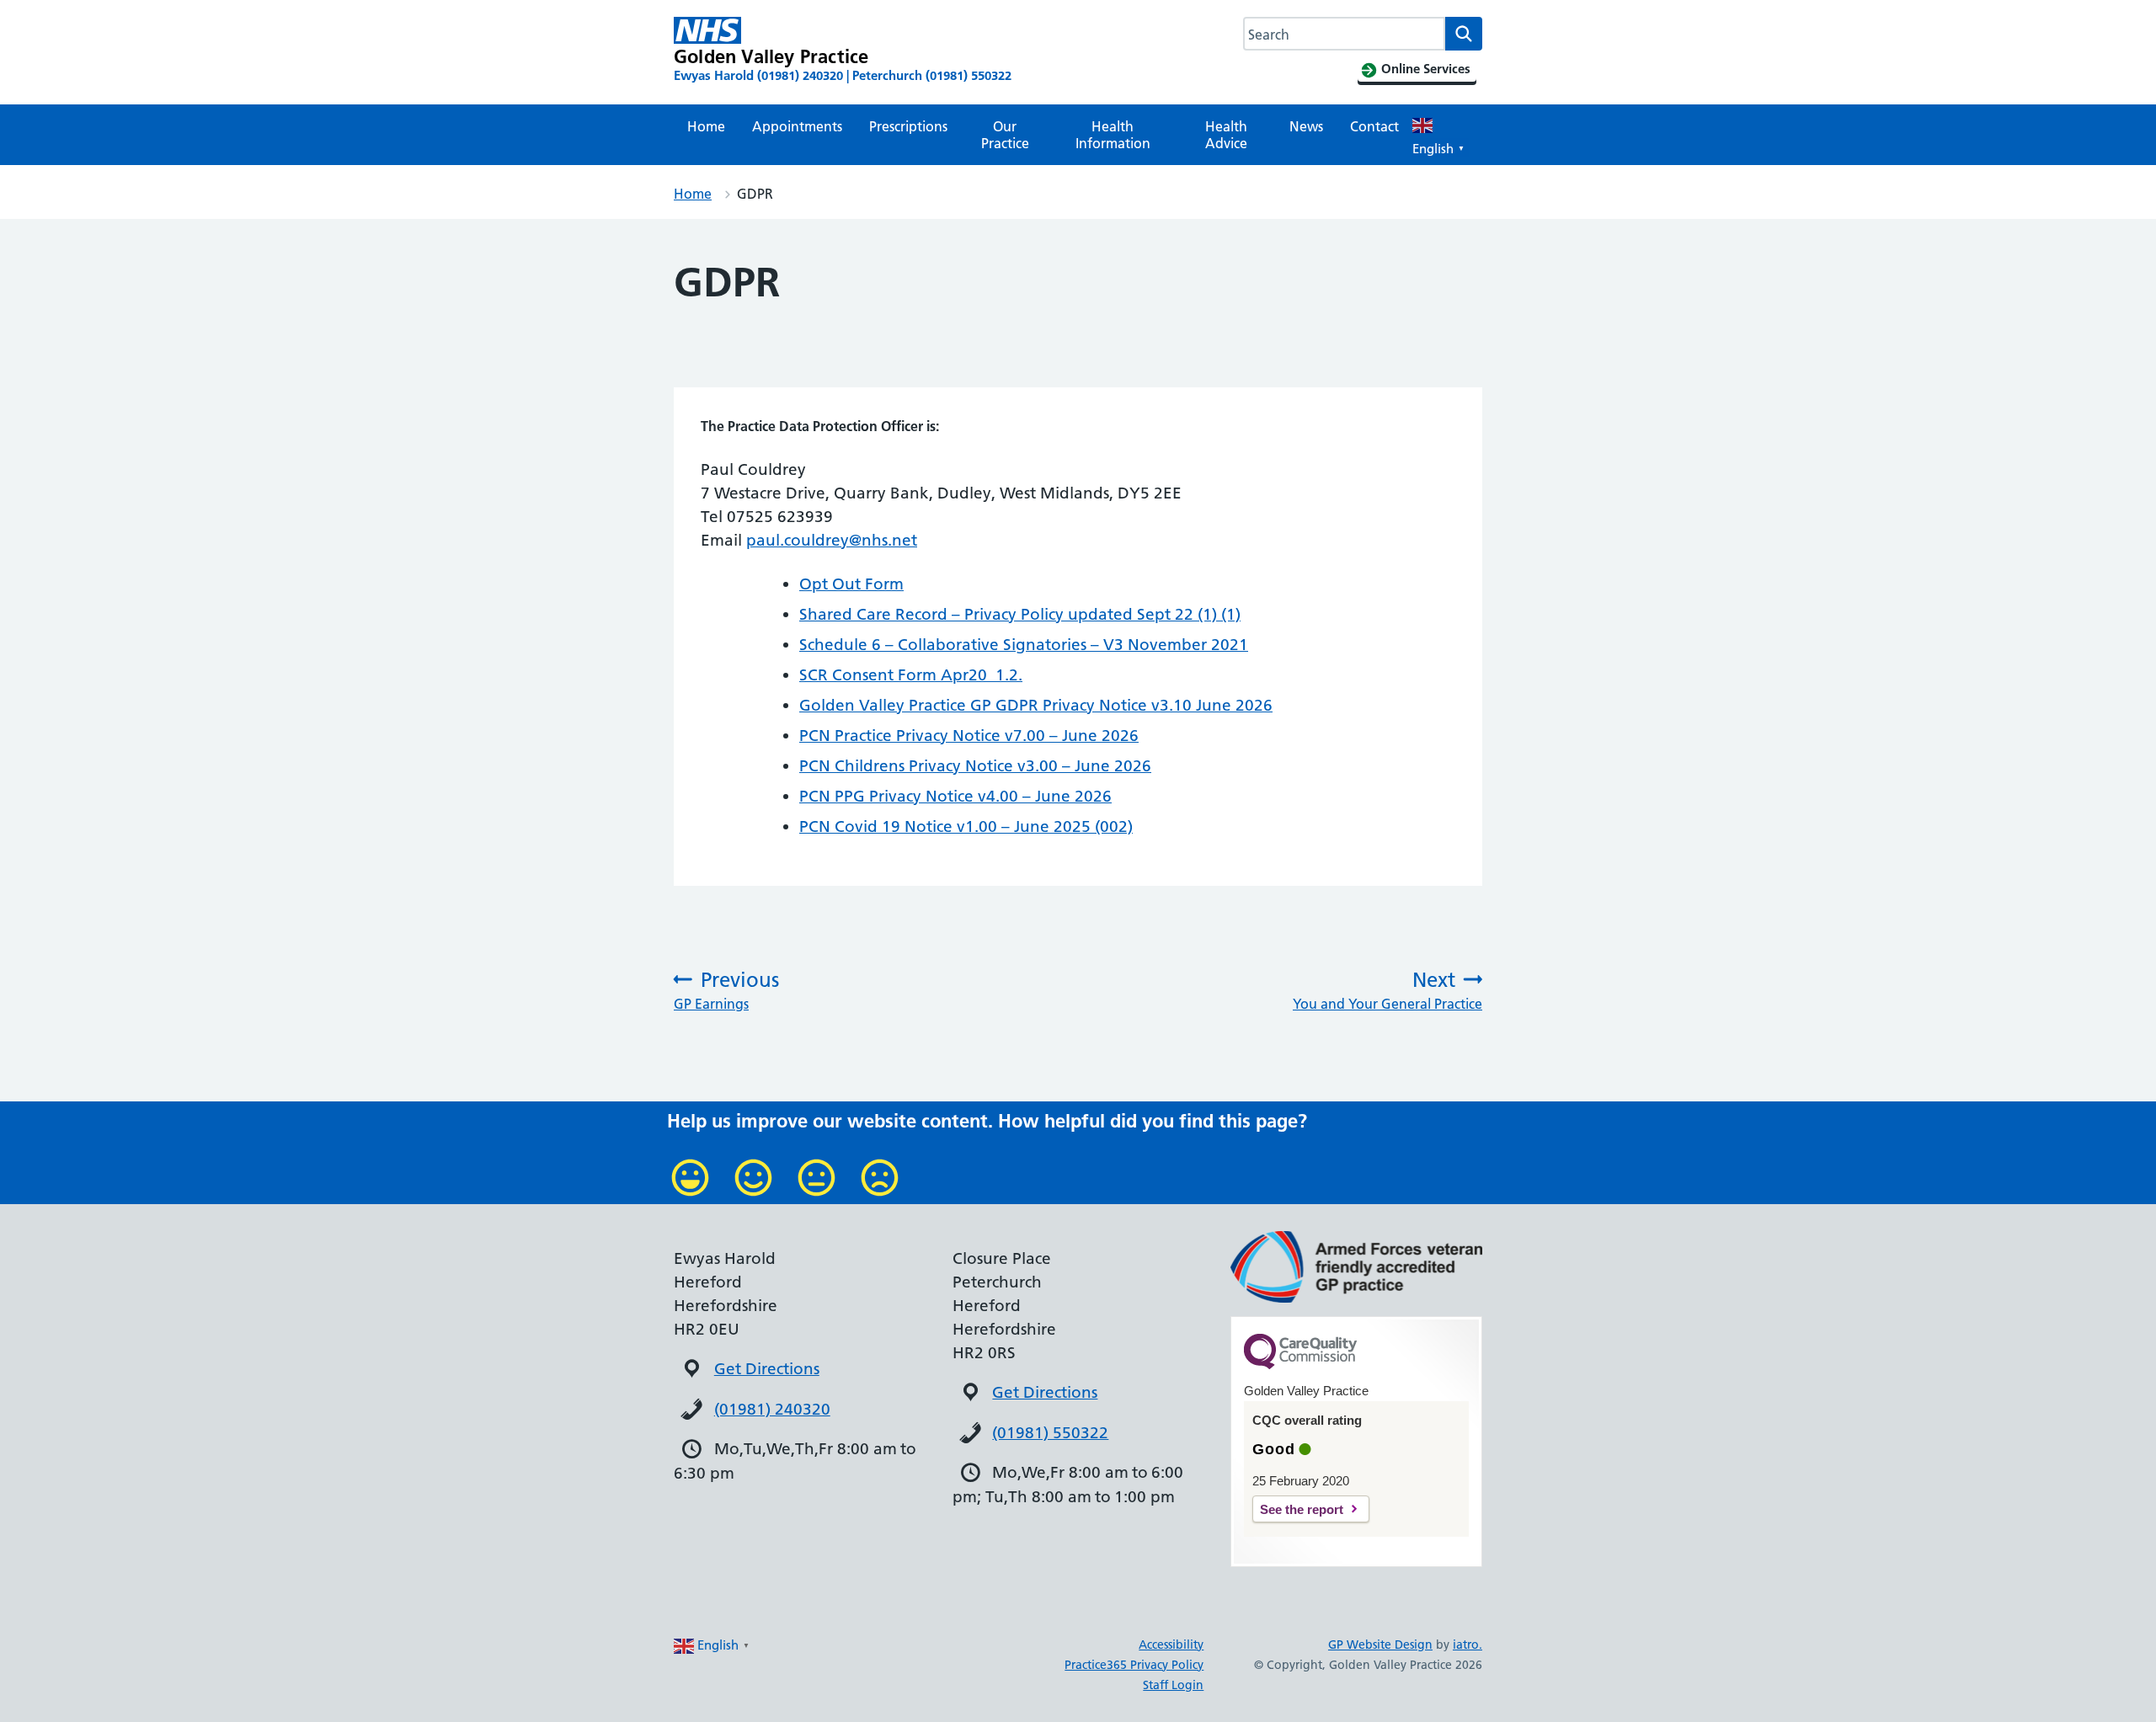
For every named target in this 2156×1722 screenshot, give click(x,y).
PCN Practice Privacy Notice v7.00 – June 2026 (969, 736)
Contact (1374, 126)
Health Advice (1226, 135)
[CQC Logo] (1300, 1365)
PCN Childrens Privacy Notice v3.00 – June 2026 (975, 766)
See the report (1302, 1509)
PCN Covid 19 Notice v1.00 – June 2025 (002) (966, 826)
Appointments (797, 126)
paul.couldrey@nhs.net (832, 540)
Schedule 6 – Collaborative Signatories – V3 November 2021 (1024, 645)
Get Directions (767, 1369)
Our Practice (1005, 135)
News (1306, 126)
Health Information (1113, 135)
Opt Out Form (851, 584)
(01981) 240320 (772, 1409)
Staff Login (1173, 1685)
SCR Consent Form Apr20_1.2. (911, 675)
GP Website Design (1380, 1645)
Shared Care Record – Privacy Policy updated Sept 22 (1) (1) (1020, 614)
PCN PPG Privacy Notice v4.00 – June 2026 (955, 796)
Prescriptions (908, 126)
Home (706, 126)
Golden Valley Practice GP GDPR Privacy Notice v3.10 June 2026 (1036, 705)
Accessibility (1171, 1645)
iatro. (1468, 1645)
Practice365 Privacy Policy (1134, 1665)
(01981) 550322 (1050, 1433)
